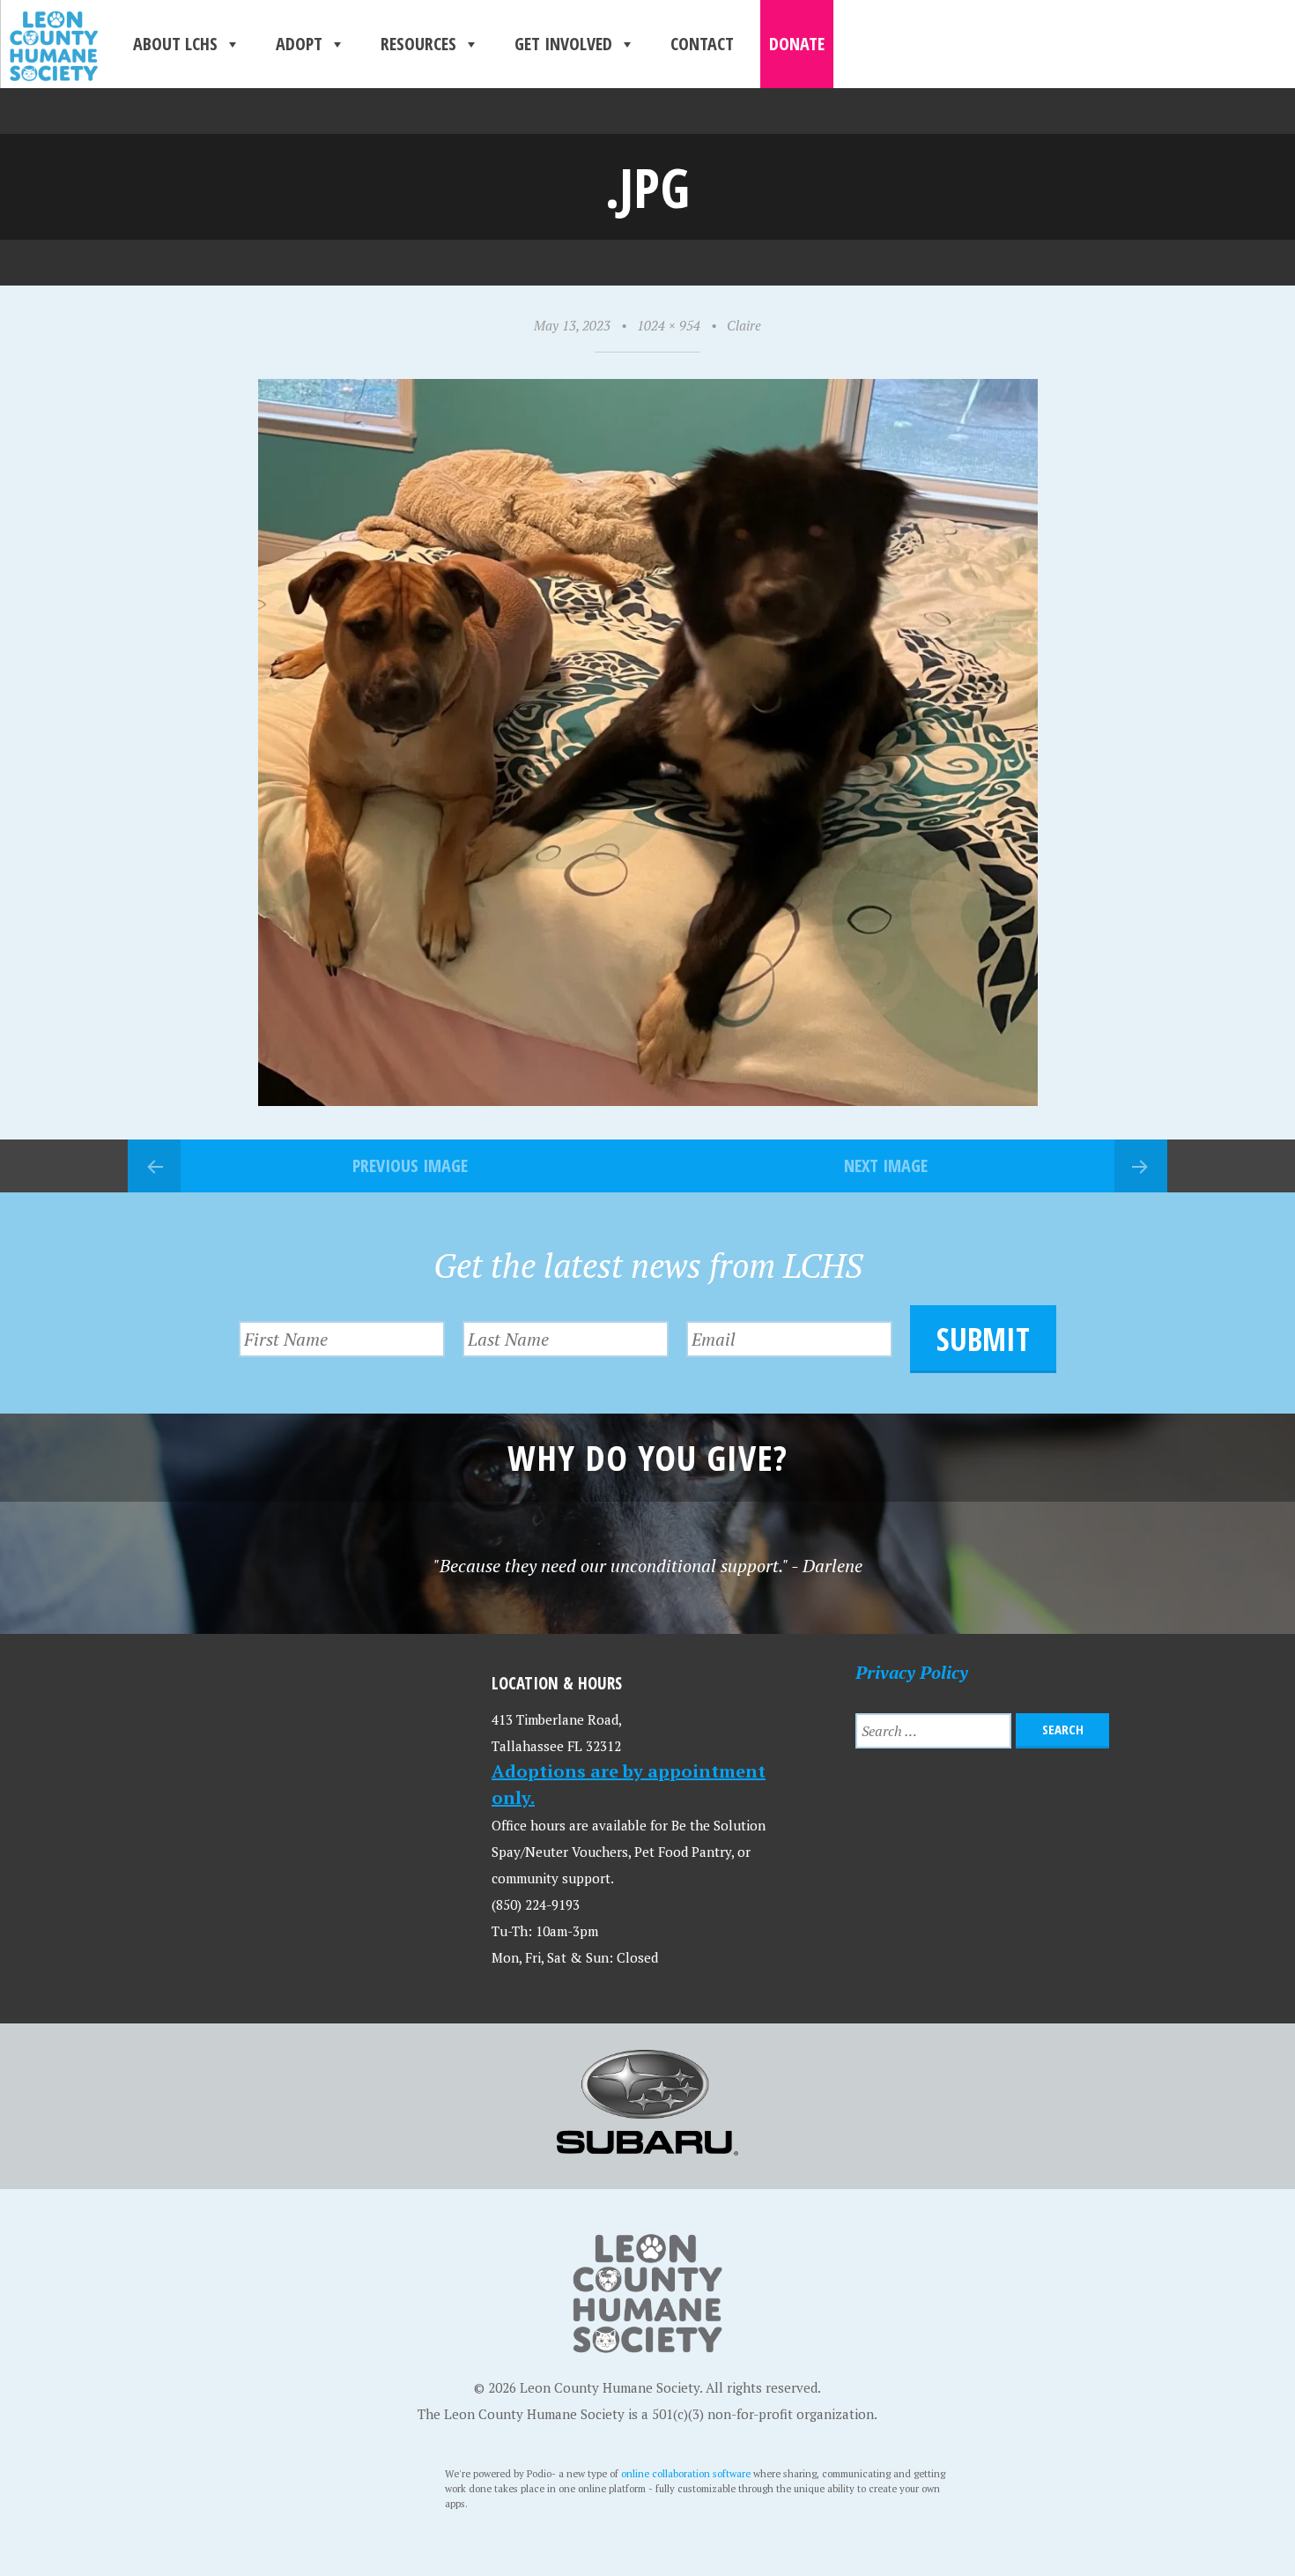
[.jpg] (648, 1099)
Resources (418, 44)
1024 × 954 (669, 325)
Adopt (299, 44)
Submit (983, 1339)
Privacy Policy (912, 1672)
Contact (702, 44)
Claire (744, 325)
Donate (797, 44)
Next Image (886, 1166)
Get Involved (563, 44)
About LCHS (175, 44)
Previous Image (410, 1166)
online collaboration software (686, 2473)
